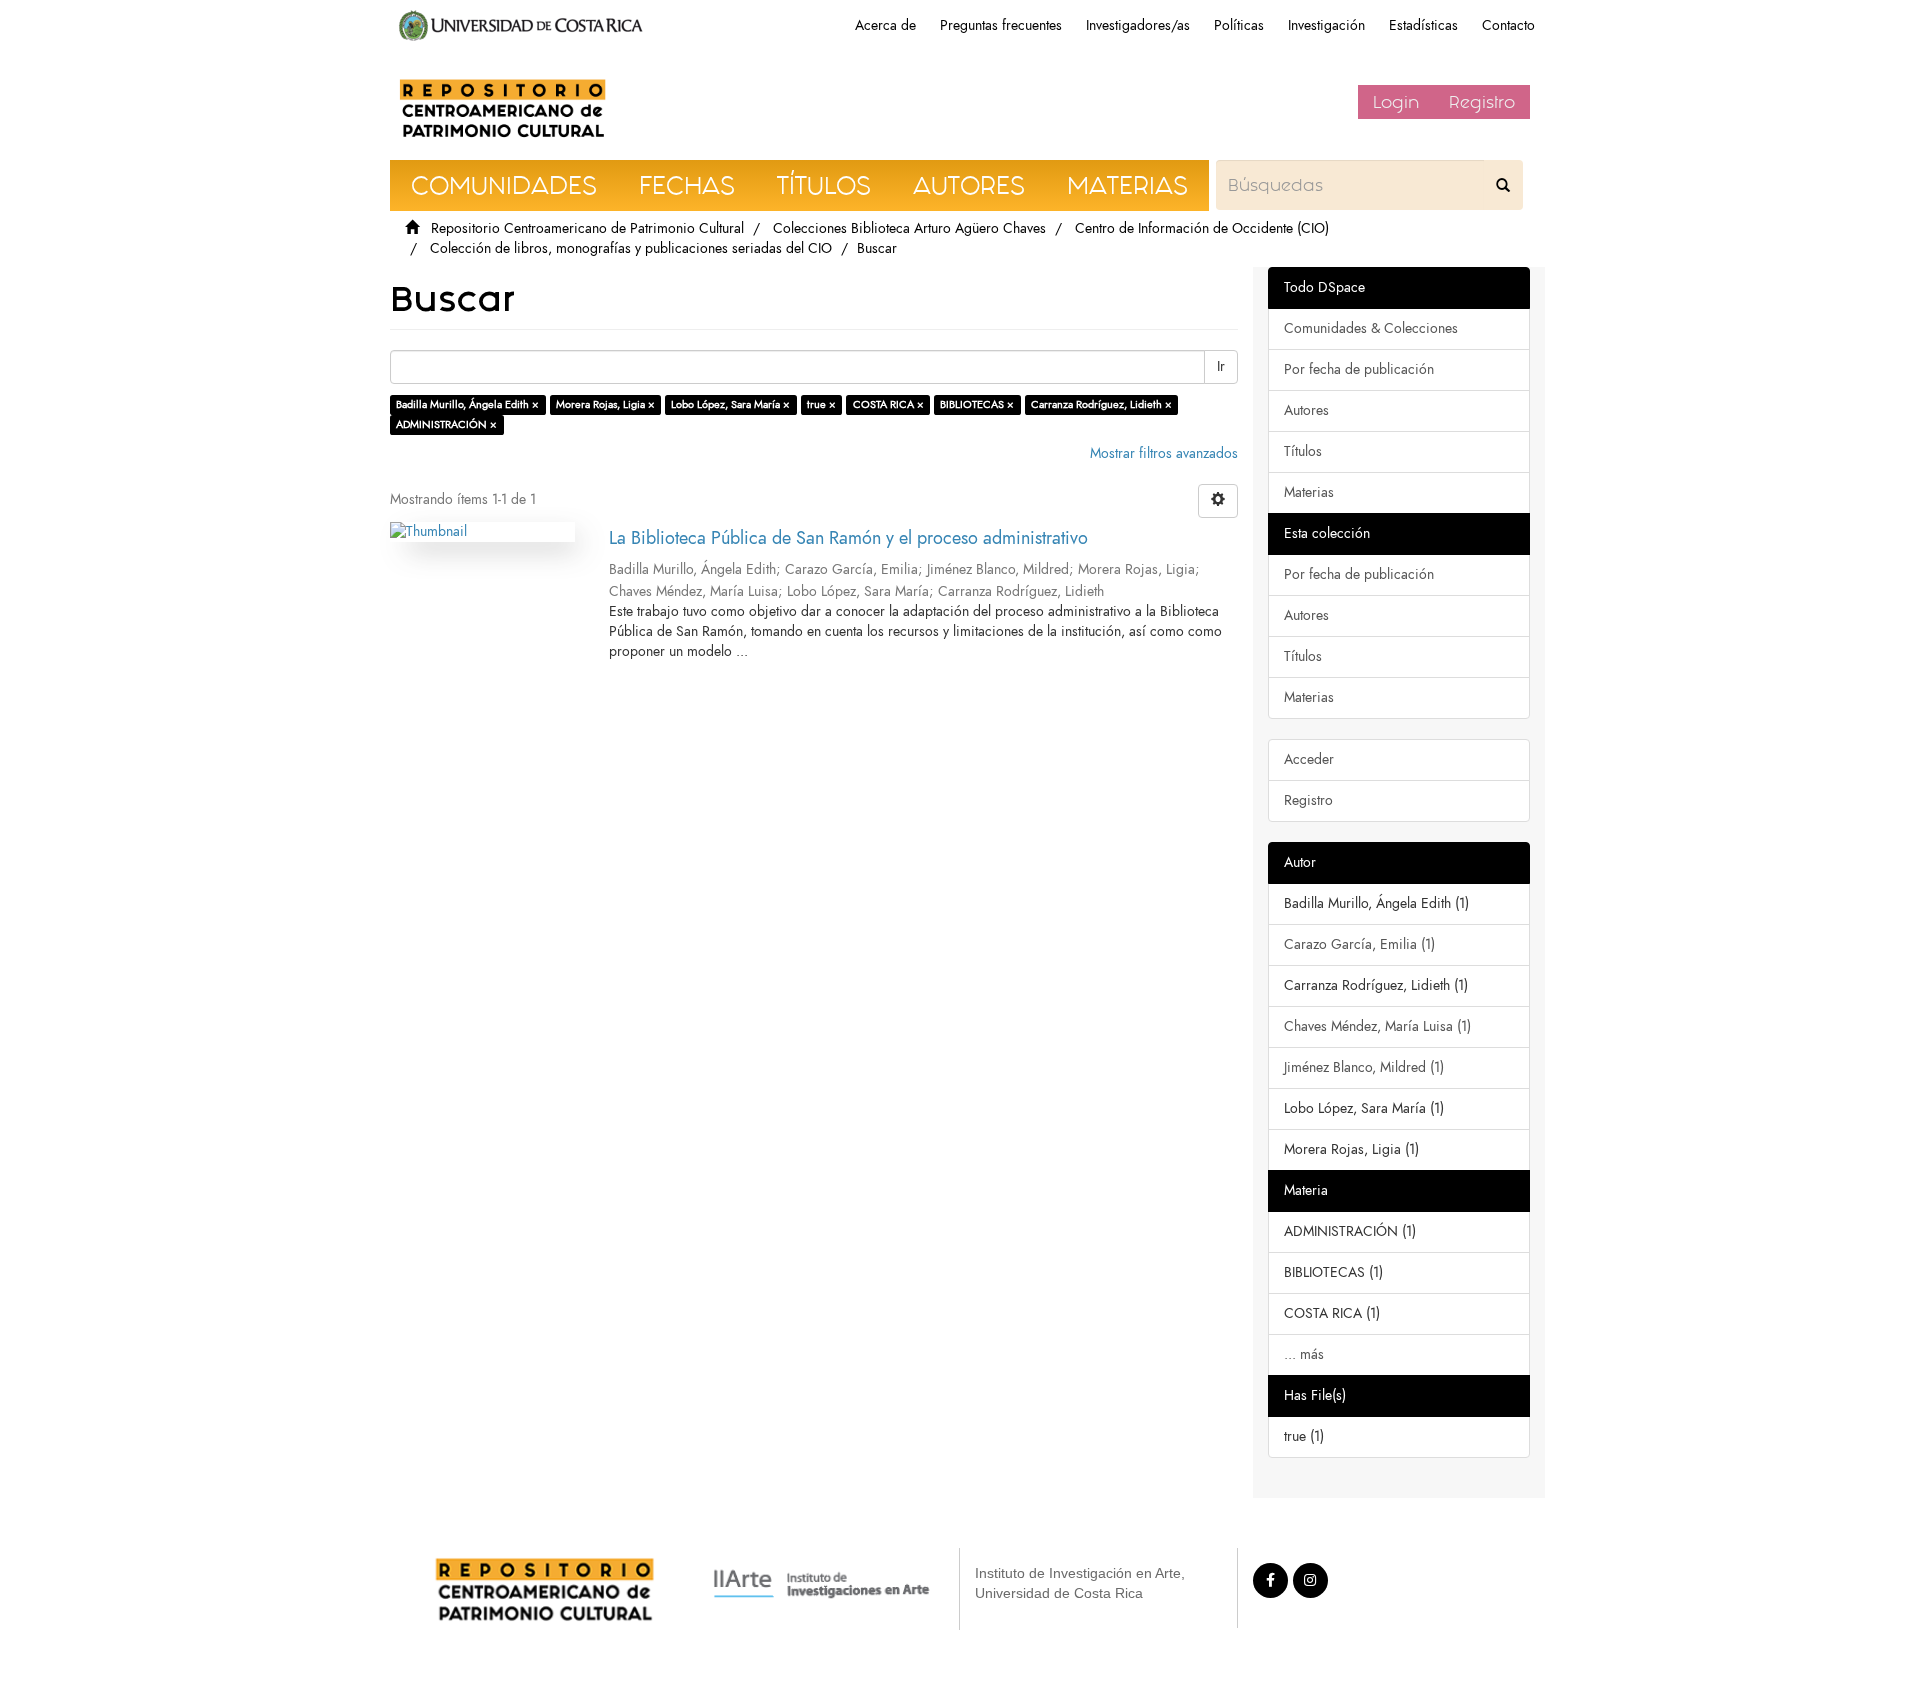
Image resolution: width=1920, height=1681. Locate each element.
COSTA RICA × (888, 404)
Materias (1309, 492)
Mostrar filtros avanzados (1164, 453)
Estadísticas (1423, 25)
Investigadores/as (1138, 25)
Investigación (1326, 25)
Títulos (1303, 451)
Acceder (1309, 759)
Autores (1306, 410)
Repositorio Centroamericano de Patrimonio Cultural (587, 228)
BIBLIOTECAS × (977, 404)
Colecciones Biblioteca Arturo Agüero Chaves (909, 228)
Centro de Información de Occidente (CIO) (1202, 228)
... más (1304, 1354)
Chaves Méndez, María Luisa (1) (1377, 1026)
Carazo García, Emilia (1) (1359, 944)
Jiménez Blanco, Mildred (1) (1364, 1067)
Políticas (1239, 25)
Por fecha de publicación (1359, 369)
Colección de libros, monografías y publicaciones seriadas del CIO (631, 248)
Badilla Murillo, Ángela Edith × (467, 404)
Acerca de (885, 25)
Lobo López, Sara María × (730, 404)
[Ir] (1503, 185)
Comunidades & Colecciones (1371, 328)
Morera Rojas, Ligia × (605, 404)
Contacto (1508, 25)
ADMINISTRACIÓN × (446, 424)
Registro (1482, 102)
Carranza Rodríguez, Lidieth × (1101, 404)
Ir (1221, 366)
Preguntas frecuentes (1001, 25)
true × (821, 404)
